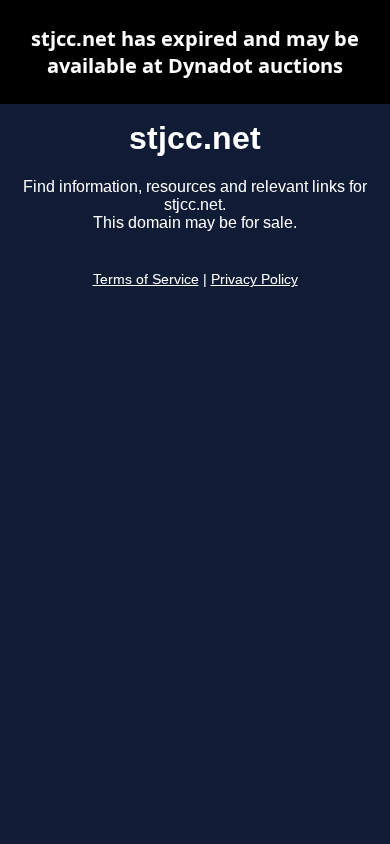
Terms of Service (146, 279)
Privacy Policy (254, 279)
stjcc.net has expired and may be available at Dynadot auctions (195, 52)
